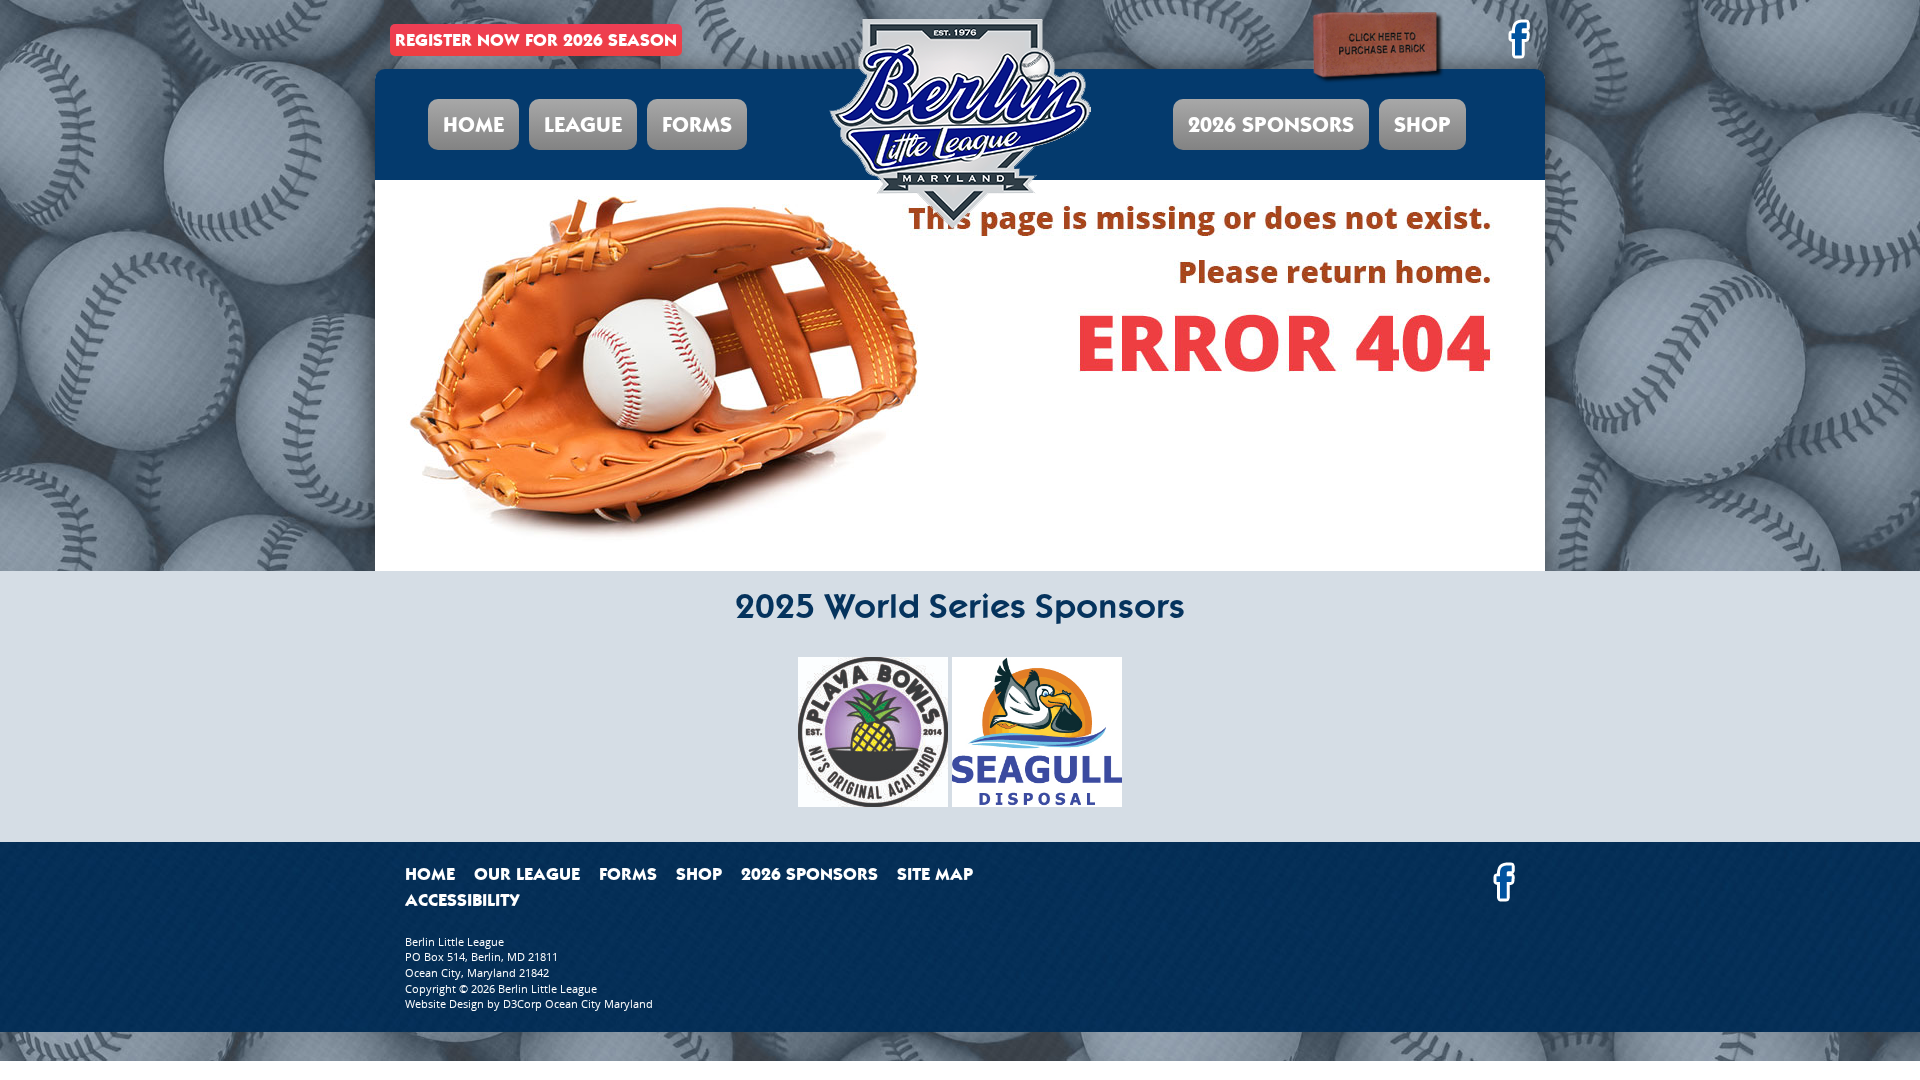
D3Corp (522, 1003)
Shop (1422, 124)
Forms (697, 124)
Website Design (444, 1003)
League (583, 124)
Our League (527, 874)
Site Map (935, 874)
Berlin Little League (547, 988)
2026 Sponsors (1271, 124)
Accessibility (462, 900)
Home (473, 124)
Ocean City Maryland (599, 1003)
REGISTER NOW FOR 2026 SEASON (536, 40)
